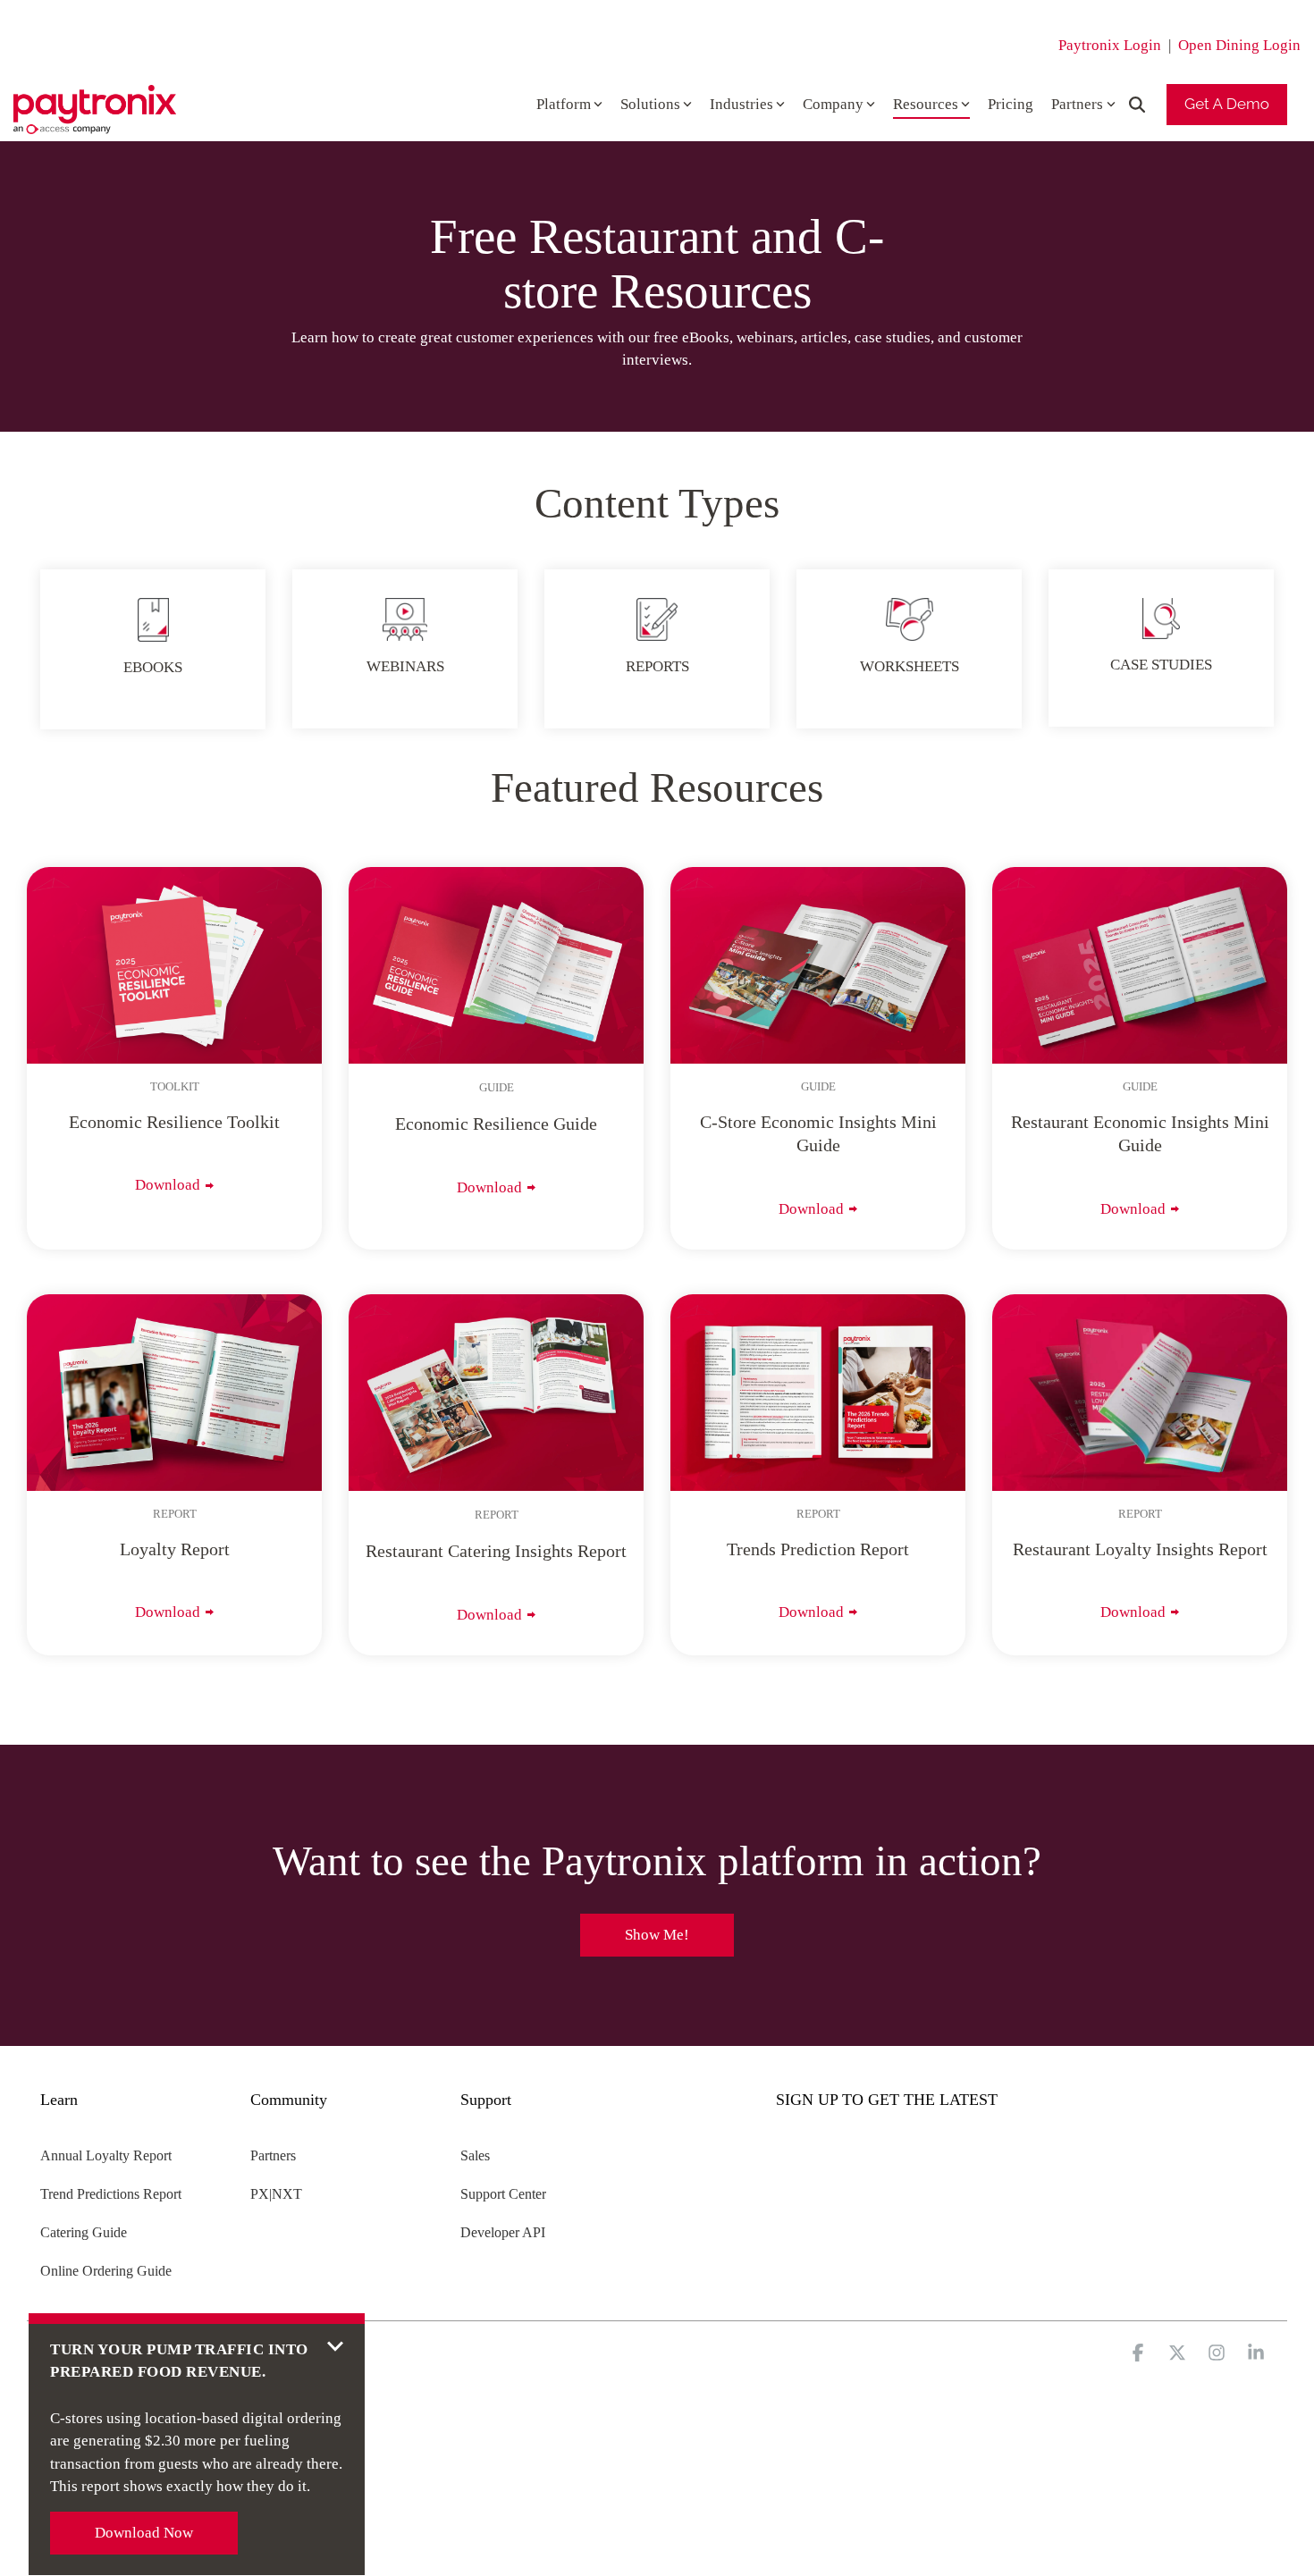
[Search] (1137, 105)
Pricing (1011, 104)
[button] (1140, 2354)
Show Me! (657, 1935)
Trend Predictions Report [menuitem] (111, 2194)
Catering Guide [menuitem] (84, 2232)
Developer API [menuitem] (503, 2232)
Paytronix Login (1110, 45)
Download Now (144, 2533)
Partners (1077, 104)
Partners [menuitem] (273, 2155)
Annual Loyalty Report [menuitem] (106, 2155)
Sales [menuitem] (475, 2155)
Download (168, 1185)
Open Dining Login (1239, 45)
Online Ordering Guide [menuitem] (106, 2271)
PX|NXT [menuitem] (276, 2194)
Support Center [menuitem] (503, 2194)
